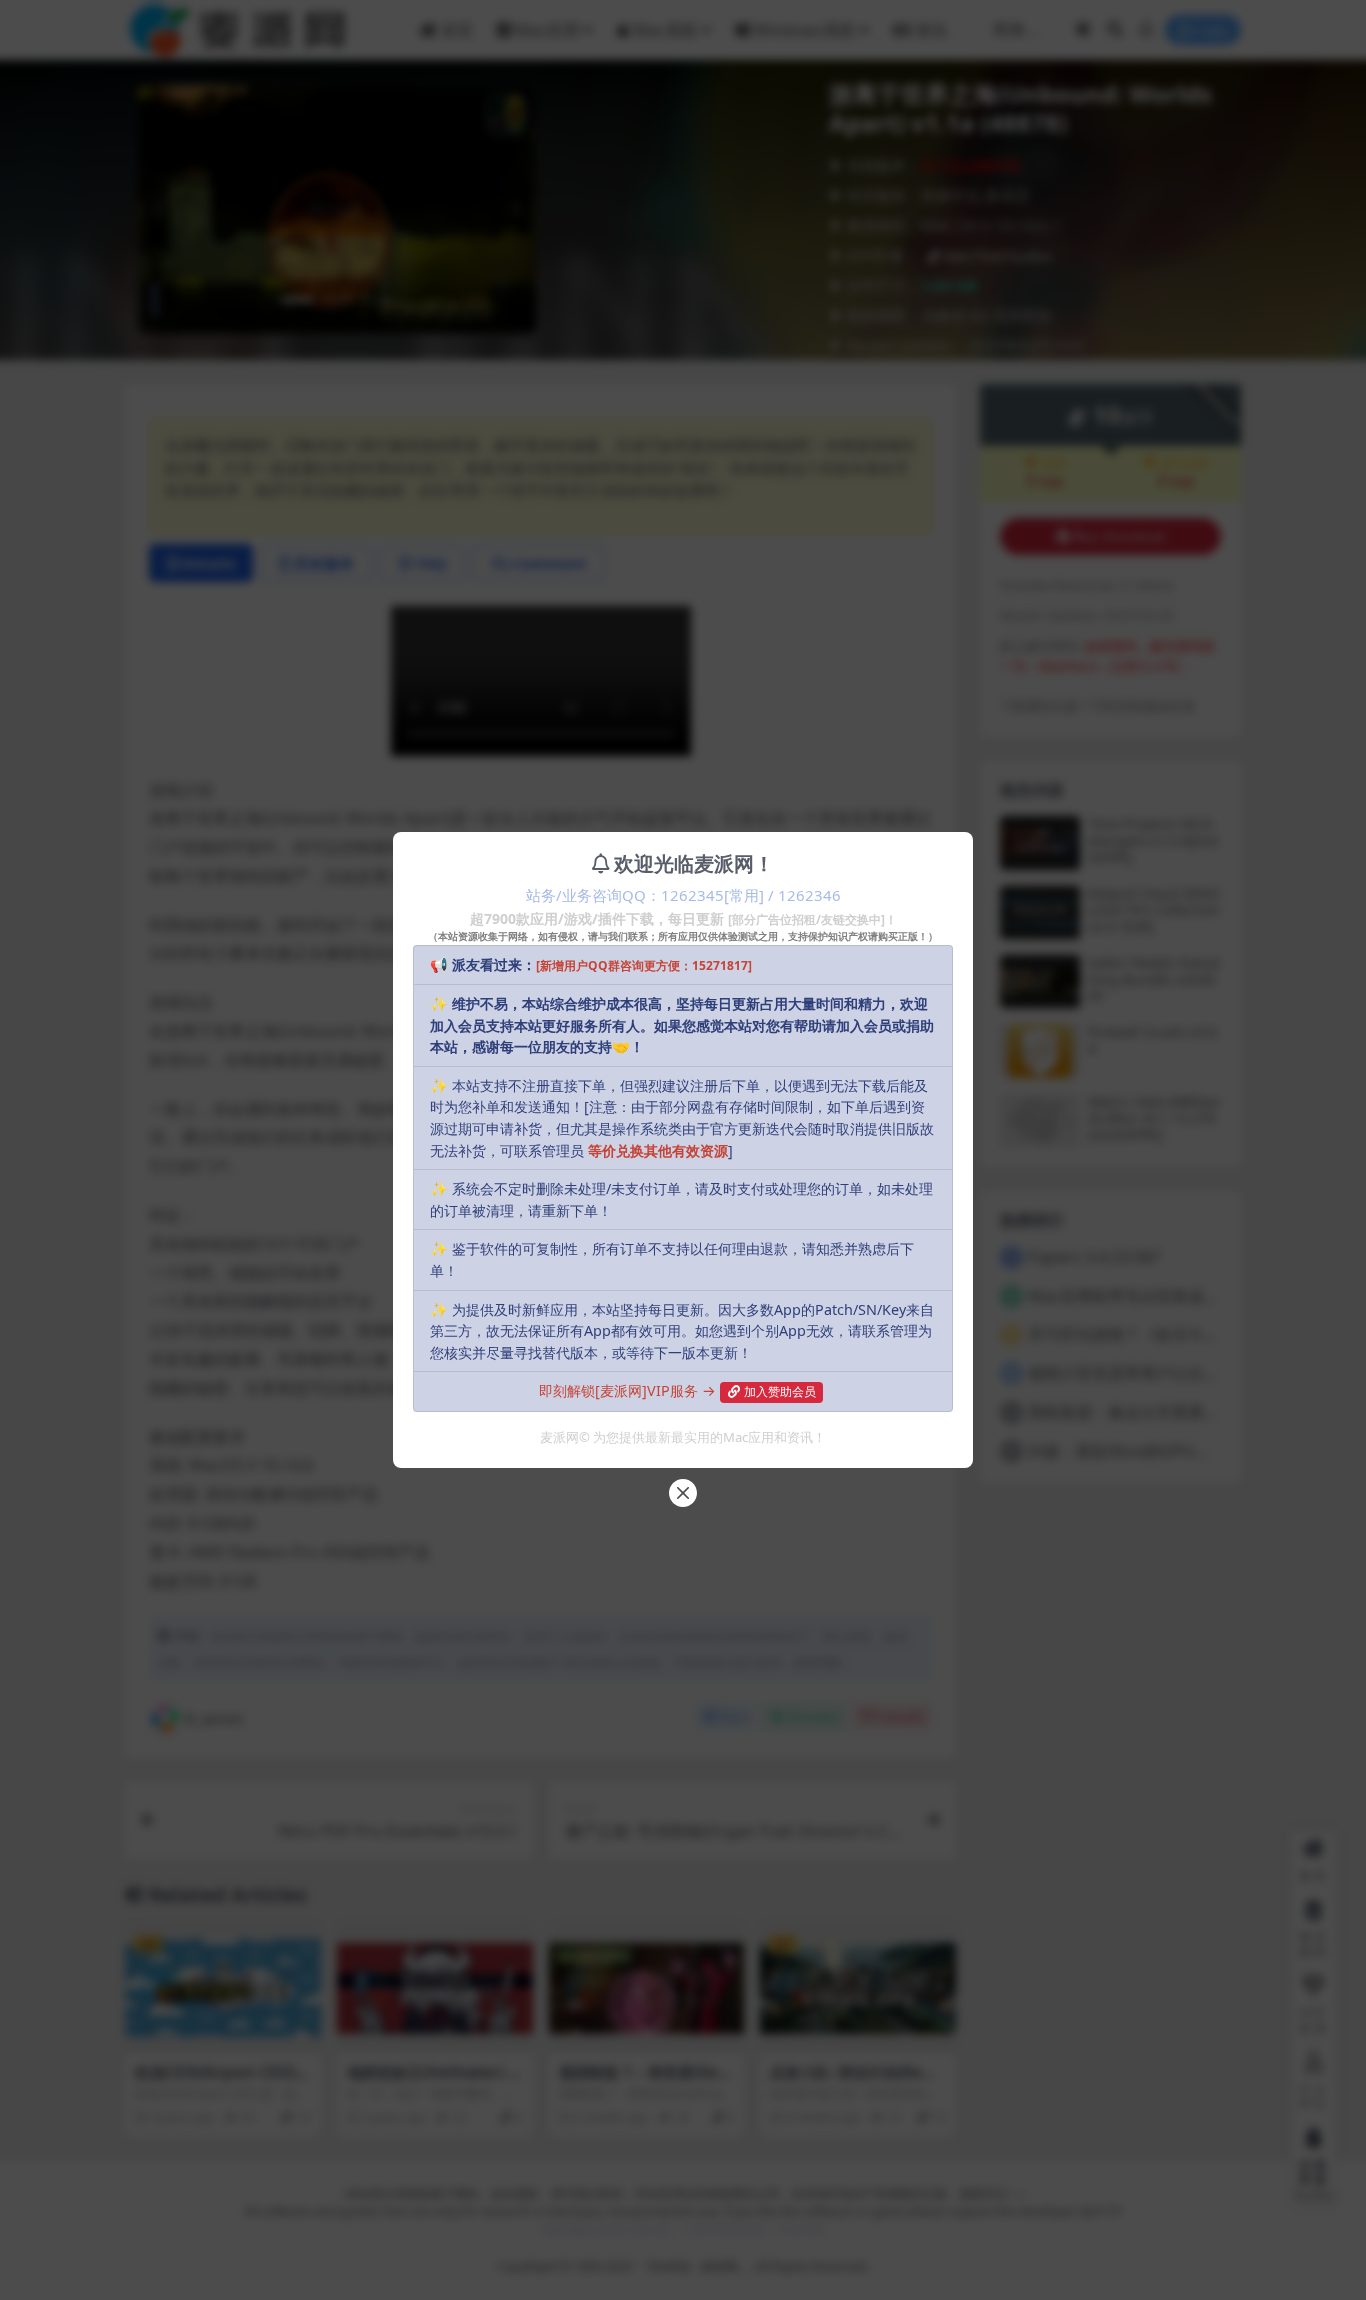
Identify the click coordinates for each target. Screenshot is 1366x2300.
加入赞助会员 (780, 1391)
